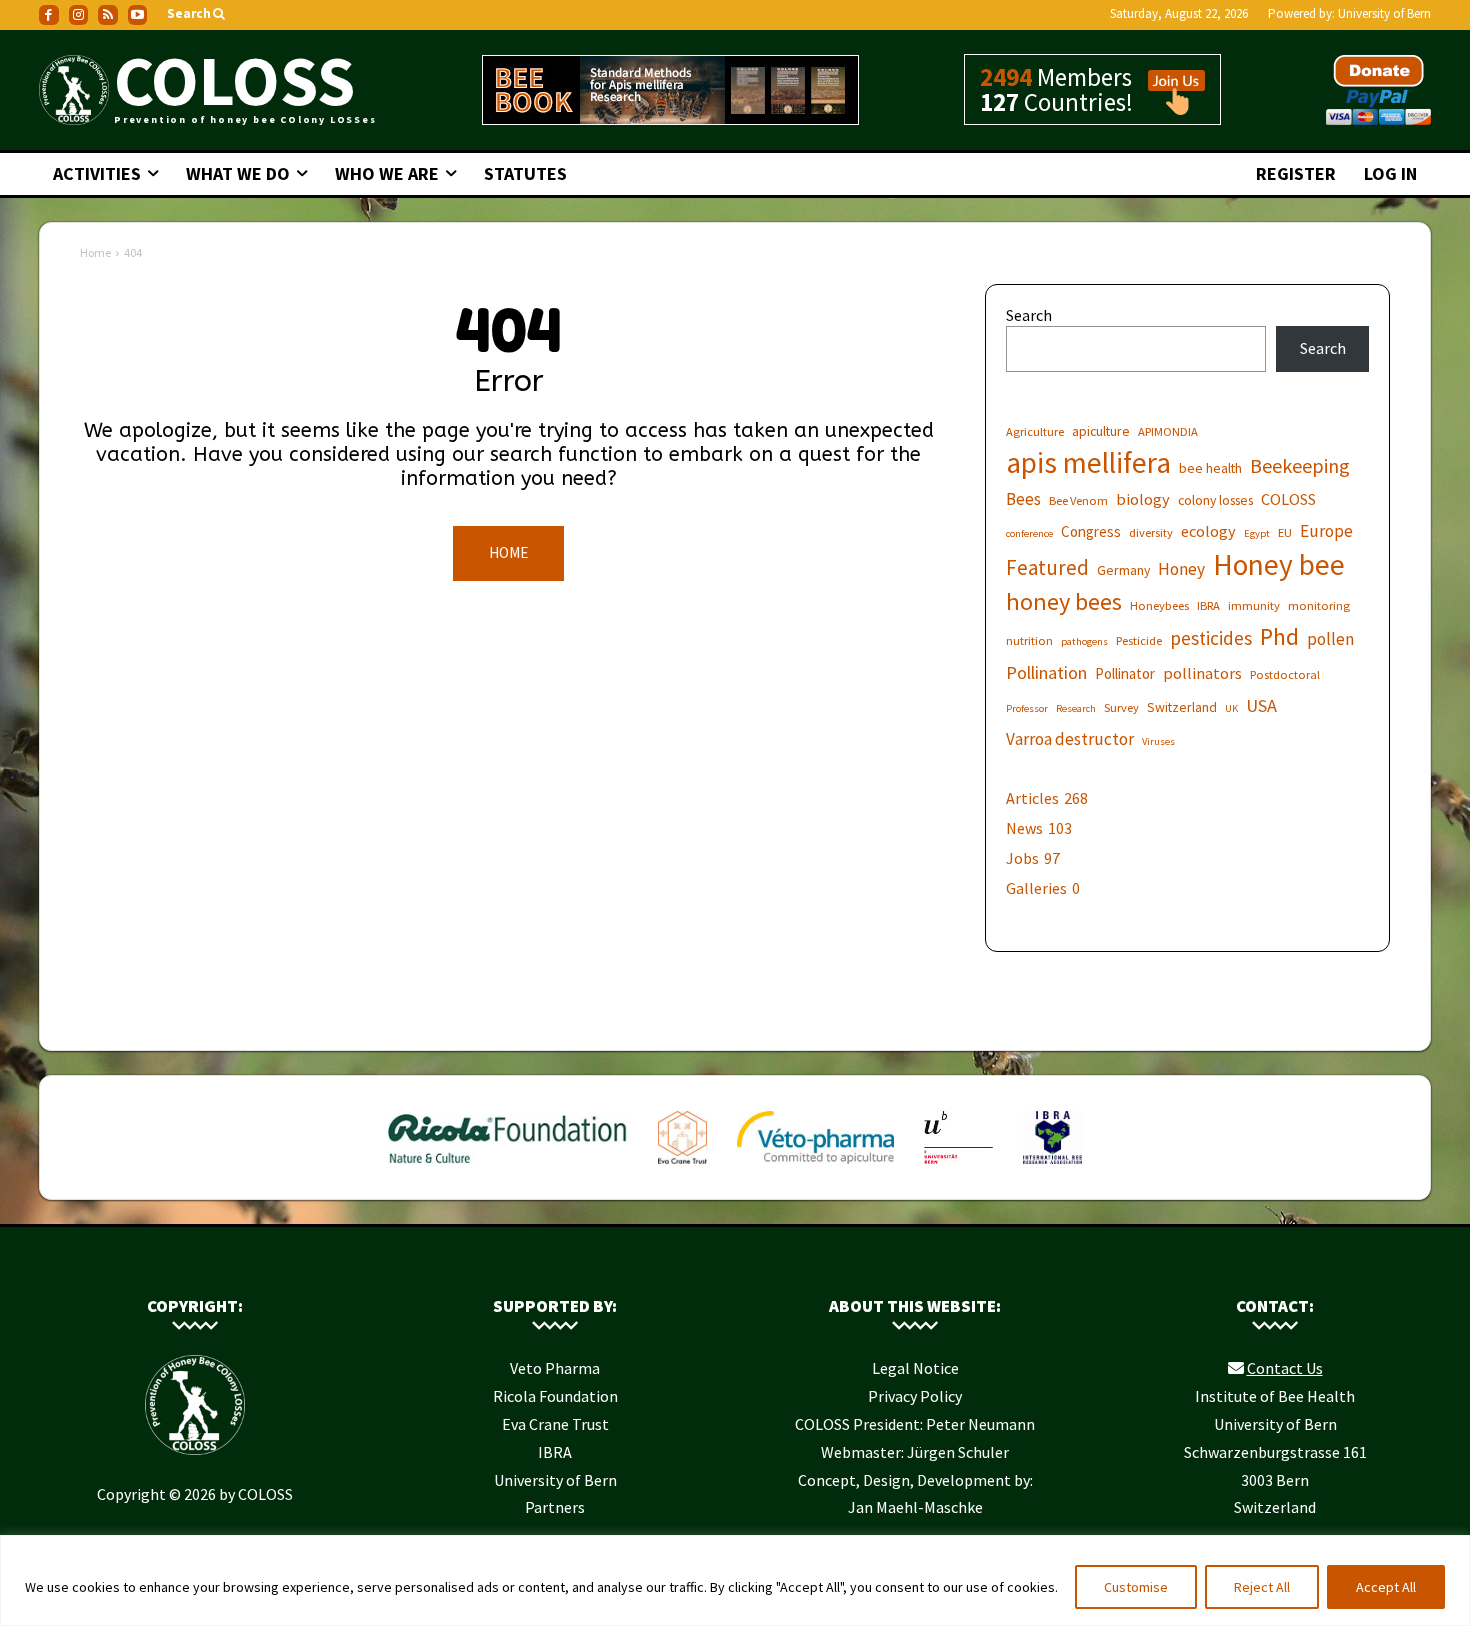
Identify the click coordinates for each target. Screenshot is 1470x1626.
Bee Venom (1078, 500)
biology (1143, 499)
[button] (197, 14)
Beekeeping (1300, 465)
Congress (1091, 531)
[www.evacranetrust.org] (682, 1168)
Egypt (1257, 533)
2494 (1006, 77)
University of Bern (1384, 13)
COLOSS (1288, 499)
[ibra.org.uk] (1052, 1168)
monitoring (1319, 605)
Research (1076, 708)
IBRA (1208, 605)
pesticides (1211, 638)
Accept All (1386, 1587)
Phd (1279, 636)
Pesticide (1139, 640)
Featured (1047, 567)
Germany (1123, 570)
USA (1261, 705)
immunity (1254, 605)
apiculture (1101, 431)
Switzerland (1182, 707)
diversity (1151, 532)
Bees (1023, 499)
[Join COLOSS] (1169, 106)
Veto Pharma (555, 1368)
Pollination (1046, 672)
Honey (1181, 569)
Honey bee (1279, 564)
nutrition (1029, 640)
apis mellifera (1088, 462)
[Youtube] (138, 15)
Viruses (1158, 741)
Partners (555, 1507)
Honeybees (1159, 605)
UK (1231, 708)
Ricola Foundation (555, 1396)
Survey (1121, 707)
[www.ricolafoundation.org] (508, 1168)
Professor (1027, 708)
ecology (1208, 531)
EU (1285, 532)
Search (1029, 315)
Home (95, 252)
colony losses (1215, 500)
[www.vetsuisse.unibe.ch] (958, 1168)
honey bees (1064, 601)
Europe (1326, 531)
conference (1029, 533)
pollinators (1202, 673)
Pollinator (1125, 673)
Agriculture (1035, 431)
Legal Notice (915, 1368)
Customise (1136, 1587)
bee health (1210, 468)
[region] (735, 1580)
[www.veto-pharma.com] (815, 1168)
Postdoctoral (1285, 674)
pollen (1330, 639)
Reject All (1262, 1587)
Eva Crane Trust (555, 1424)
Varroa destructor (1070, 739)
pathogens (1084, 641)
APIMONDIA (1168, 431)
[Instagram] (79, 15)
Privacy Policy (915, 1396)
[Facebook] (49, 15)
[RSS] (108, 15)
